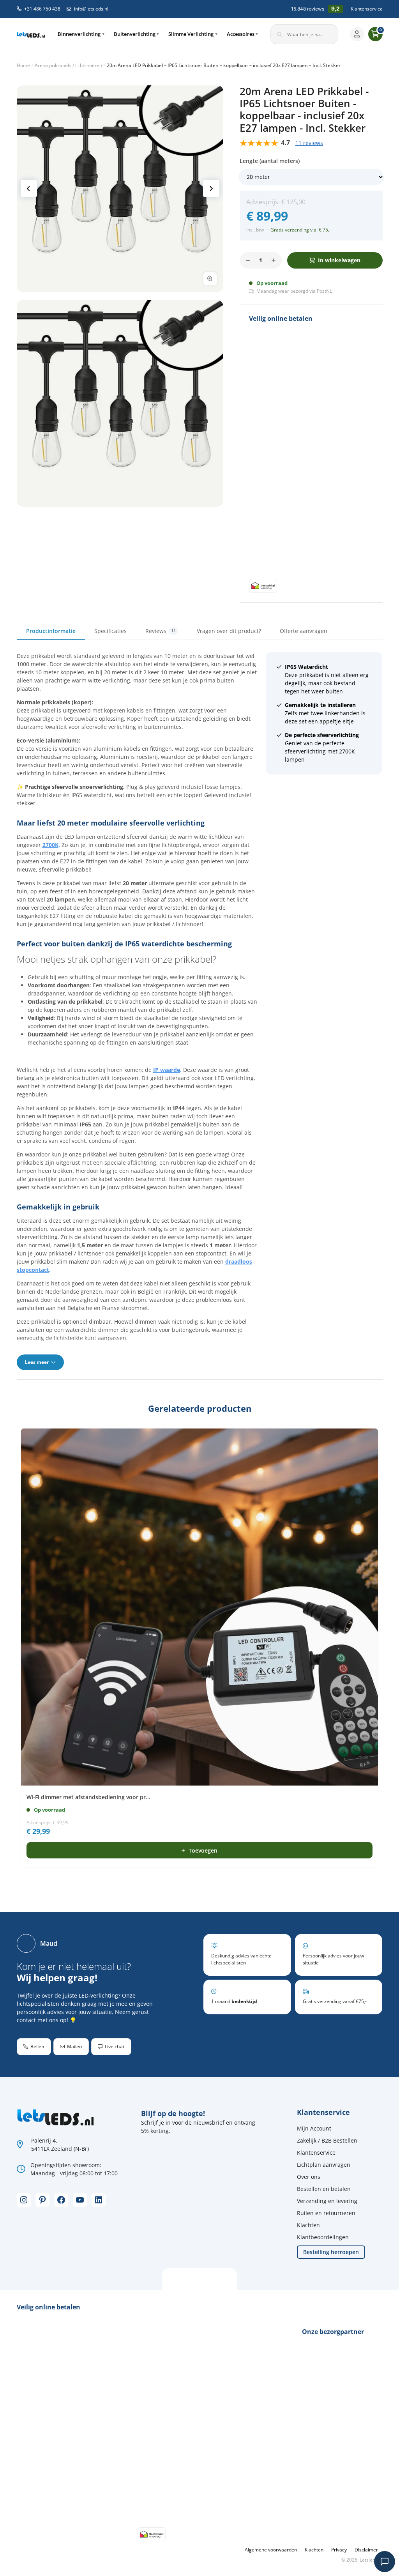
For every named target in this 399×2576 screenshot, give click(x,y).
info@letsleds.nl (91, 9)
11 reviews (309, 143)
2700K (50, 845)
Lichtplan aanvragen (324, 2165)
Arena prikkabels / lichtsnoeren (68, 65)
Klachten (308, 2225)
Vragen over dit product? (229, 631)
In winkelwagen (339, 260)
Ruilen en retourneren (326, 2213)
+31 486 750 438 (42, 9)
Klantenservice (367, 9)
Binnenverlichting (79, 34)
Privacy (339, 2550)
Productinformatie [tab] (51, 631)
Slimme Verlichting (191, 34)
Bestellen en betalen (324, 2189)
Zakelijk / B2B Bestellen (327, 2140)
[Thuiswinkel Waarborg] (263, 585)
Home (23, 65)
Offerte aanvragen (304, 631)
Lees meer (37, 1362)
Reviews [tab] (161, 631)
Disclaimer (366, 2550)
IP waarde (167, 1070)
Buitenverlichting (135, 34)
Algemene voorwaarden (271, 2550)
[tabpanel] (200, 1011)
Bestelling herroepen (331, 2252)
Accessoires (241, 34)
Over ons (309, 2177)
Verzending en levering (327, 2201)
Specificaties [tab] (110, 631)
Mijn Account (314, 2128)
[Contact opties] (385, 2562)
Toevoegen (203, 1850)
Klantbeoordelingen (323, 2237)
